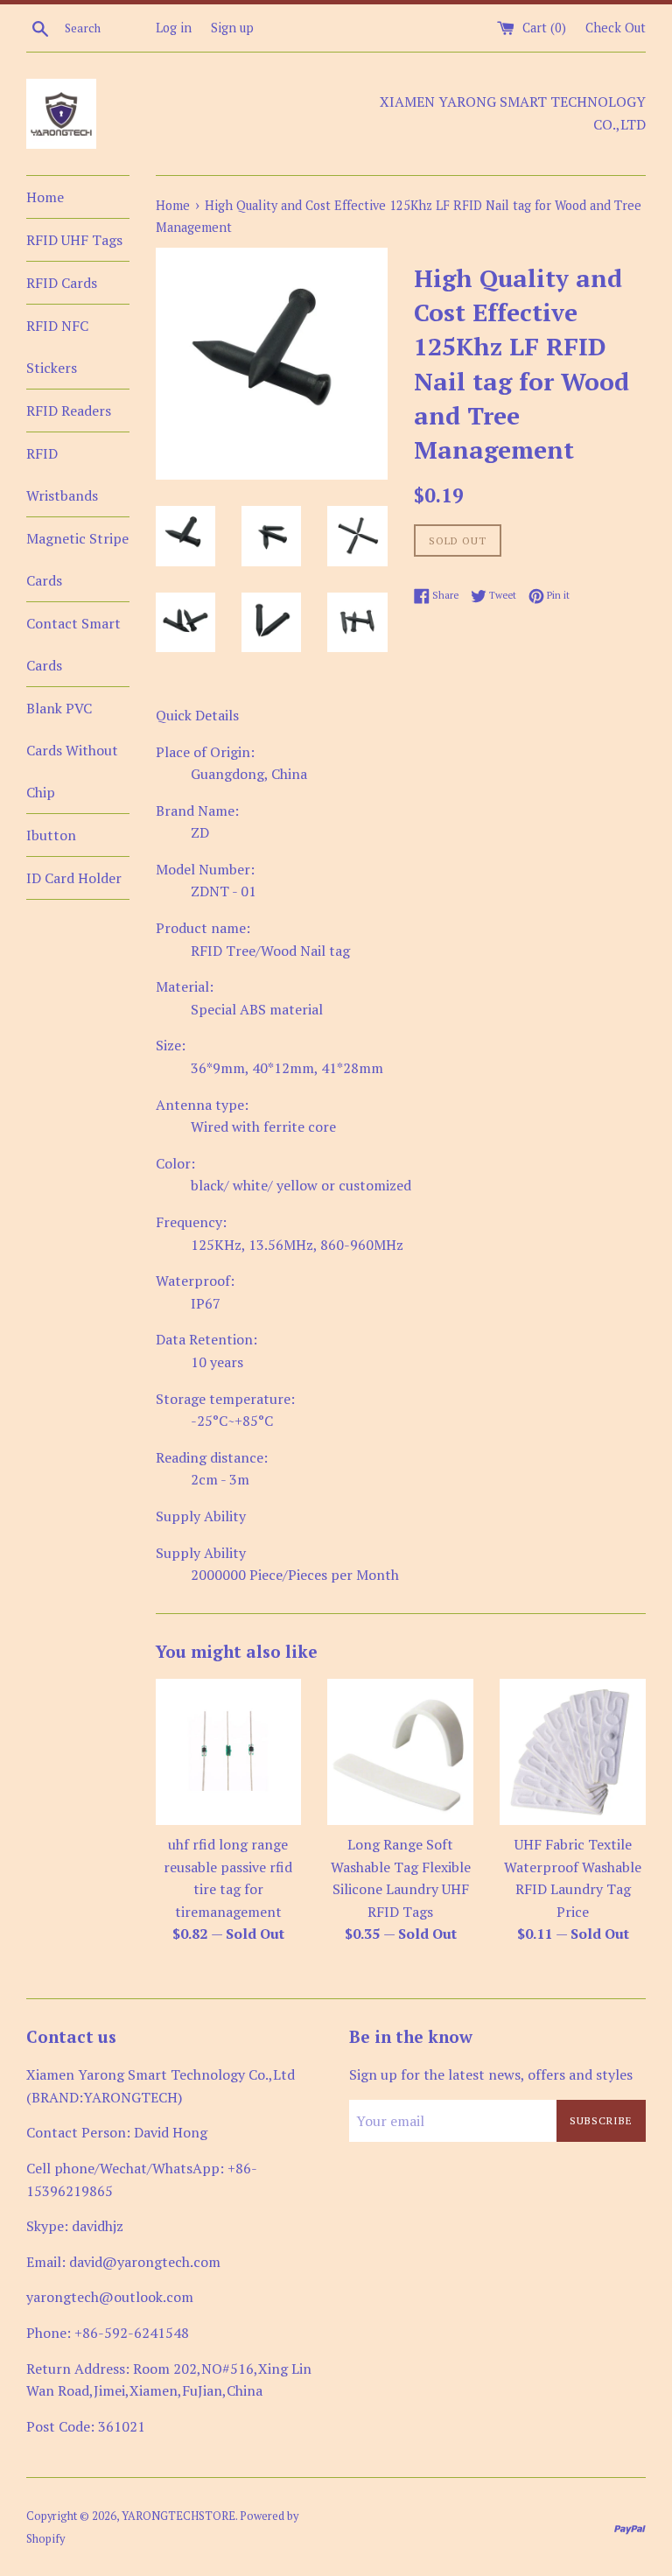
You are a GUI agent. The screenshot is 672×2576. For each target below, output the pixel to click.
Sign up (232, 28)
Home (45, 197)
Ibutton (51, 835)
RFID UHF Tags (74, 240)
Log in (174, 28)
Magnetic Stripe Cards (77, 559)
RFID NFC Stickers (57, 347)
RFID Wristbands (62, 474)
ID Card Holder (74, 878)
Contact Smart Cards (73, 644)
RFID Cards (62, 283)
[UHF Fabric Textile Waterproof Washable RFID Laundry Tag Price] (573, 1752)
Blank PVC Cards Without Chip (72, 750)
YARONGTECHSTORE (178, 2516)
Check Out (616, 28)
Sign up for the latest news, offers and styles (491, 2074)
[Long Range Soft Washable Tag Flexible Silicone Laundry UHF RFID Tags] (400, 1752)
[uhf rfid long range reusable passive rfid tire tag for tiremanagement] (229, 1752)
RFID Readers (69, 411)
